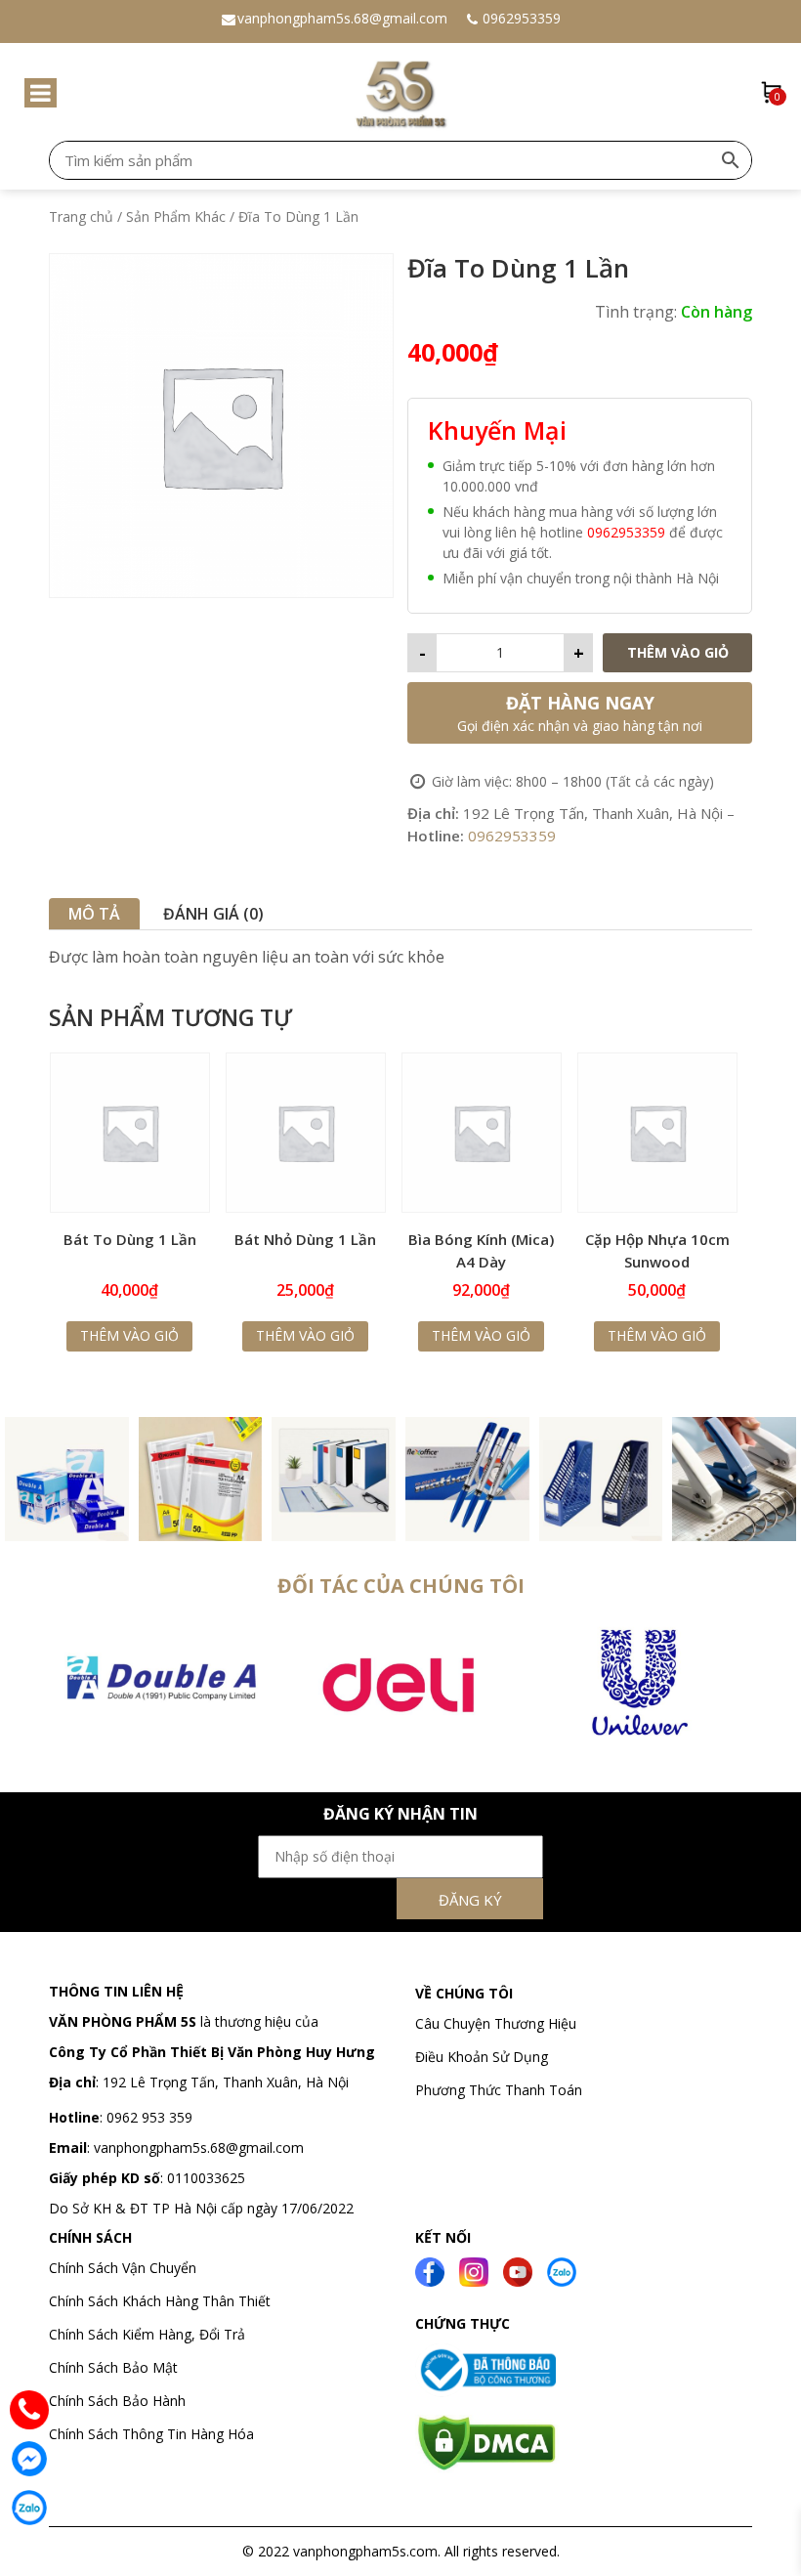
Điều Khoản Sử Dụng (482, 2057)
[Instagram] (474, 2271)
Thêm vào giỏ (678, 652)
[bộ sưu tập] (67, 1477)
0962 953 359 (148, 2117)
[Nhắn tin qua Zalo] (29, 2508)
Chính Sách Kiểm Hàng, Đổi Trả (147, 2334)
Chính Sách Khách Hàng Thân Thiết (160, 2301)
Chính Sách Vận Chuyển (125, 2268)
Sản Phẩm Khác (176, 216)
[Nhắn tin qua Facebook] (29, 2459)
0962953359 (522, 18)
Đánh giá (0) (213, 914)
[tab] (94, 914)
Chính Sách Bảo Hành (117, 2401)
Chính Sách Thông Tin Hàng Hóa (151, 2434)
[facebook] (430, 2271)
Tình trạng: (636, 312)
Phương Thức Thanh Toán (499, 2090)
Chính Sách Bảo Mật (113, 2367)
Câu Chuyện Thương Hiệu (496, 2023)
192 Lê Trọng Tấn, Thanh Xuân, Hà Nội (226, 2082)
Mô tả (94, 914)
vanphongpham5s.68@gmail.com (342, 18)
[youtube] (518, 2271)
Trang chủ (81, 216)
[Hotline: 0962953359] (29, 2410)
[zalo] (562, 2271)
